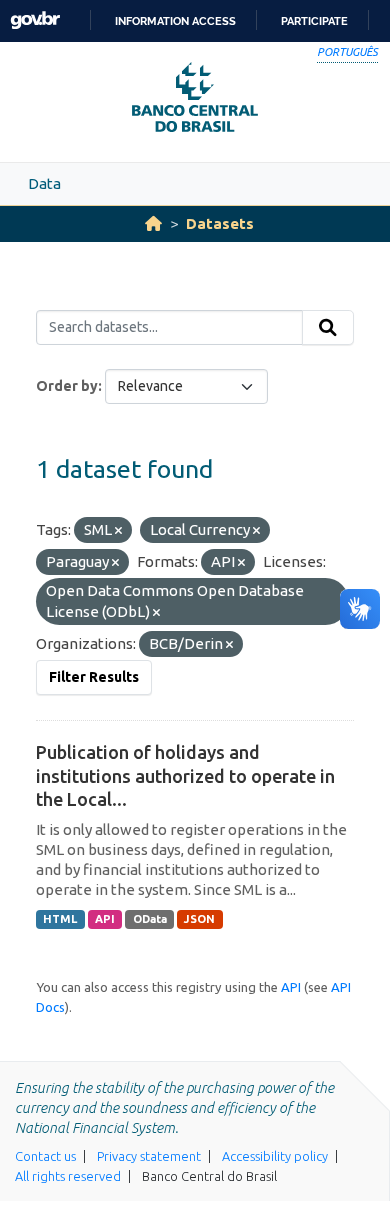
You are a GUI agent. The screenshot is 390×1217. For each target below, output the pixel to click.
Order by (67, 386)
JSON (199, 919)
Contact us (45, 1156)
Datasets (220, 223)
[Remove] (118, 531)
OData (150, 919)
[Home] (153, 223)
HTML (60, 919)
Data (44, 183)
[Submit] (328, 328)
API (105, 919)
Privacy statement (149, 1156)
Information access (175, 21)
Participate (314, 21)
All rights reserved (68, 1176)
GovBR (35, 20)
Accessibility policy (275, 1156)
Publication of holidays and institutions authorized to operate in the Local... (185, 775)
